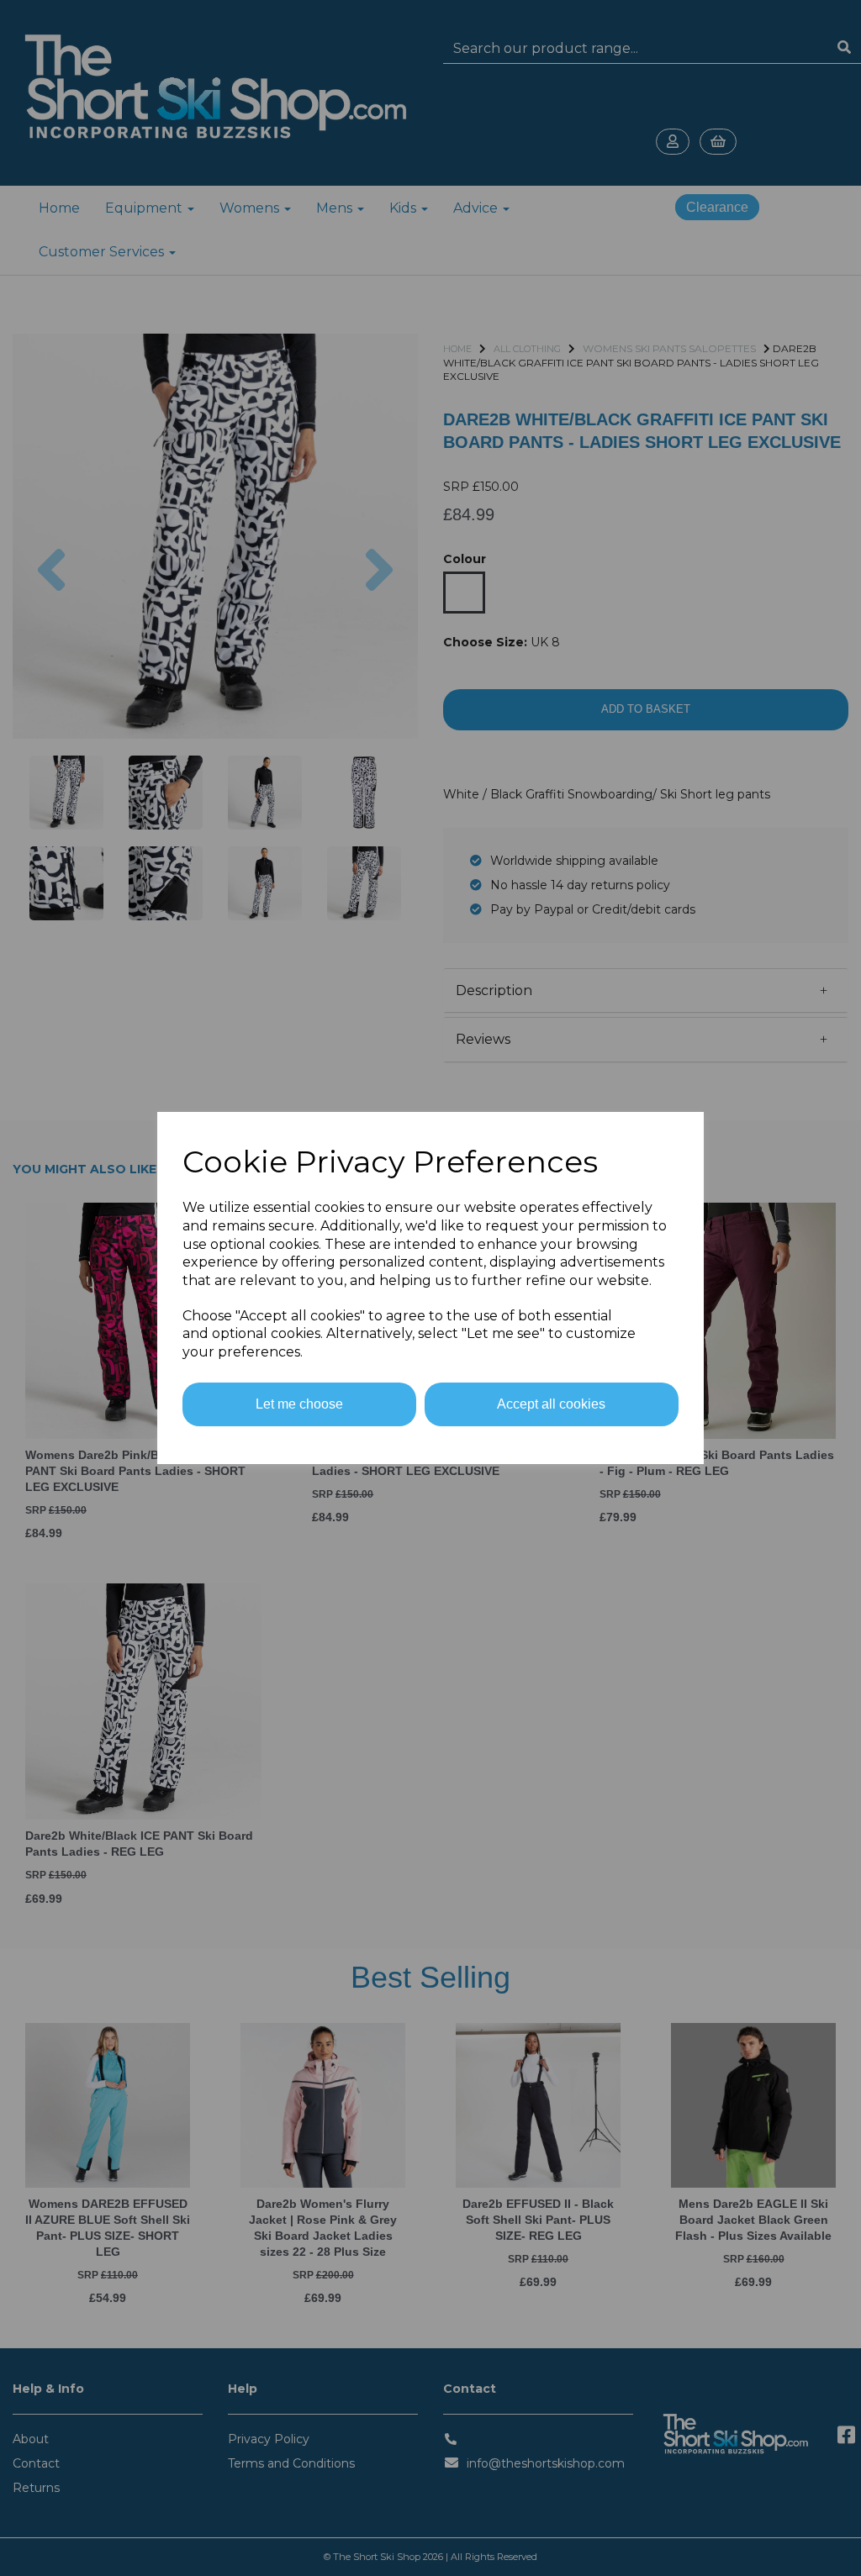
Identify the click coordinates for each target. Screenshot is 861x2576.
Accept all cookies (551, 1404)
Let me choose (299, 1404)
